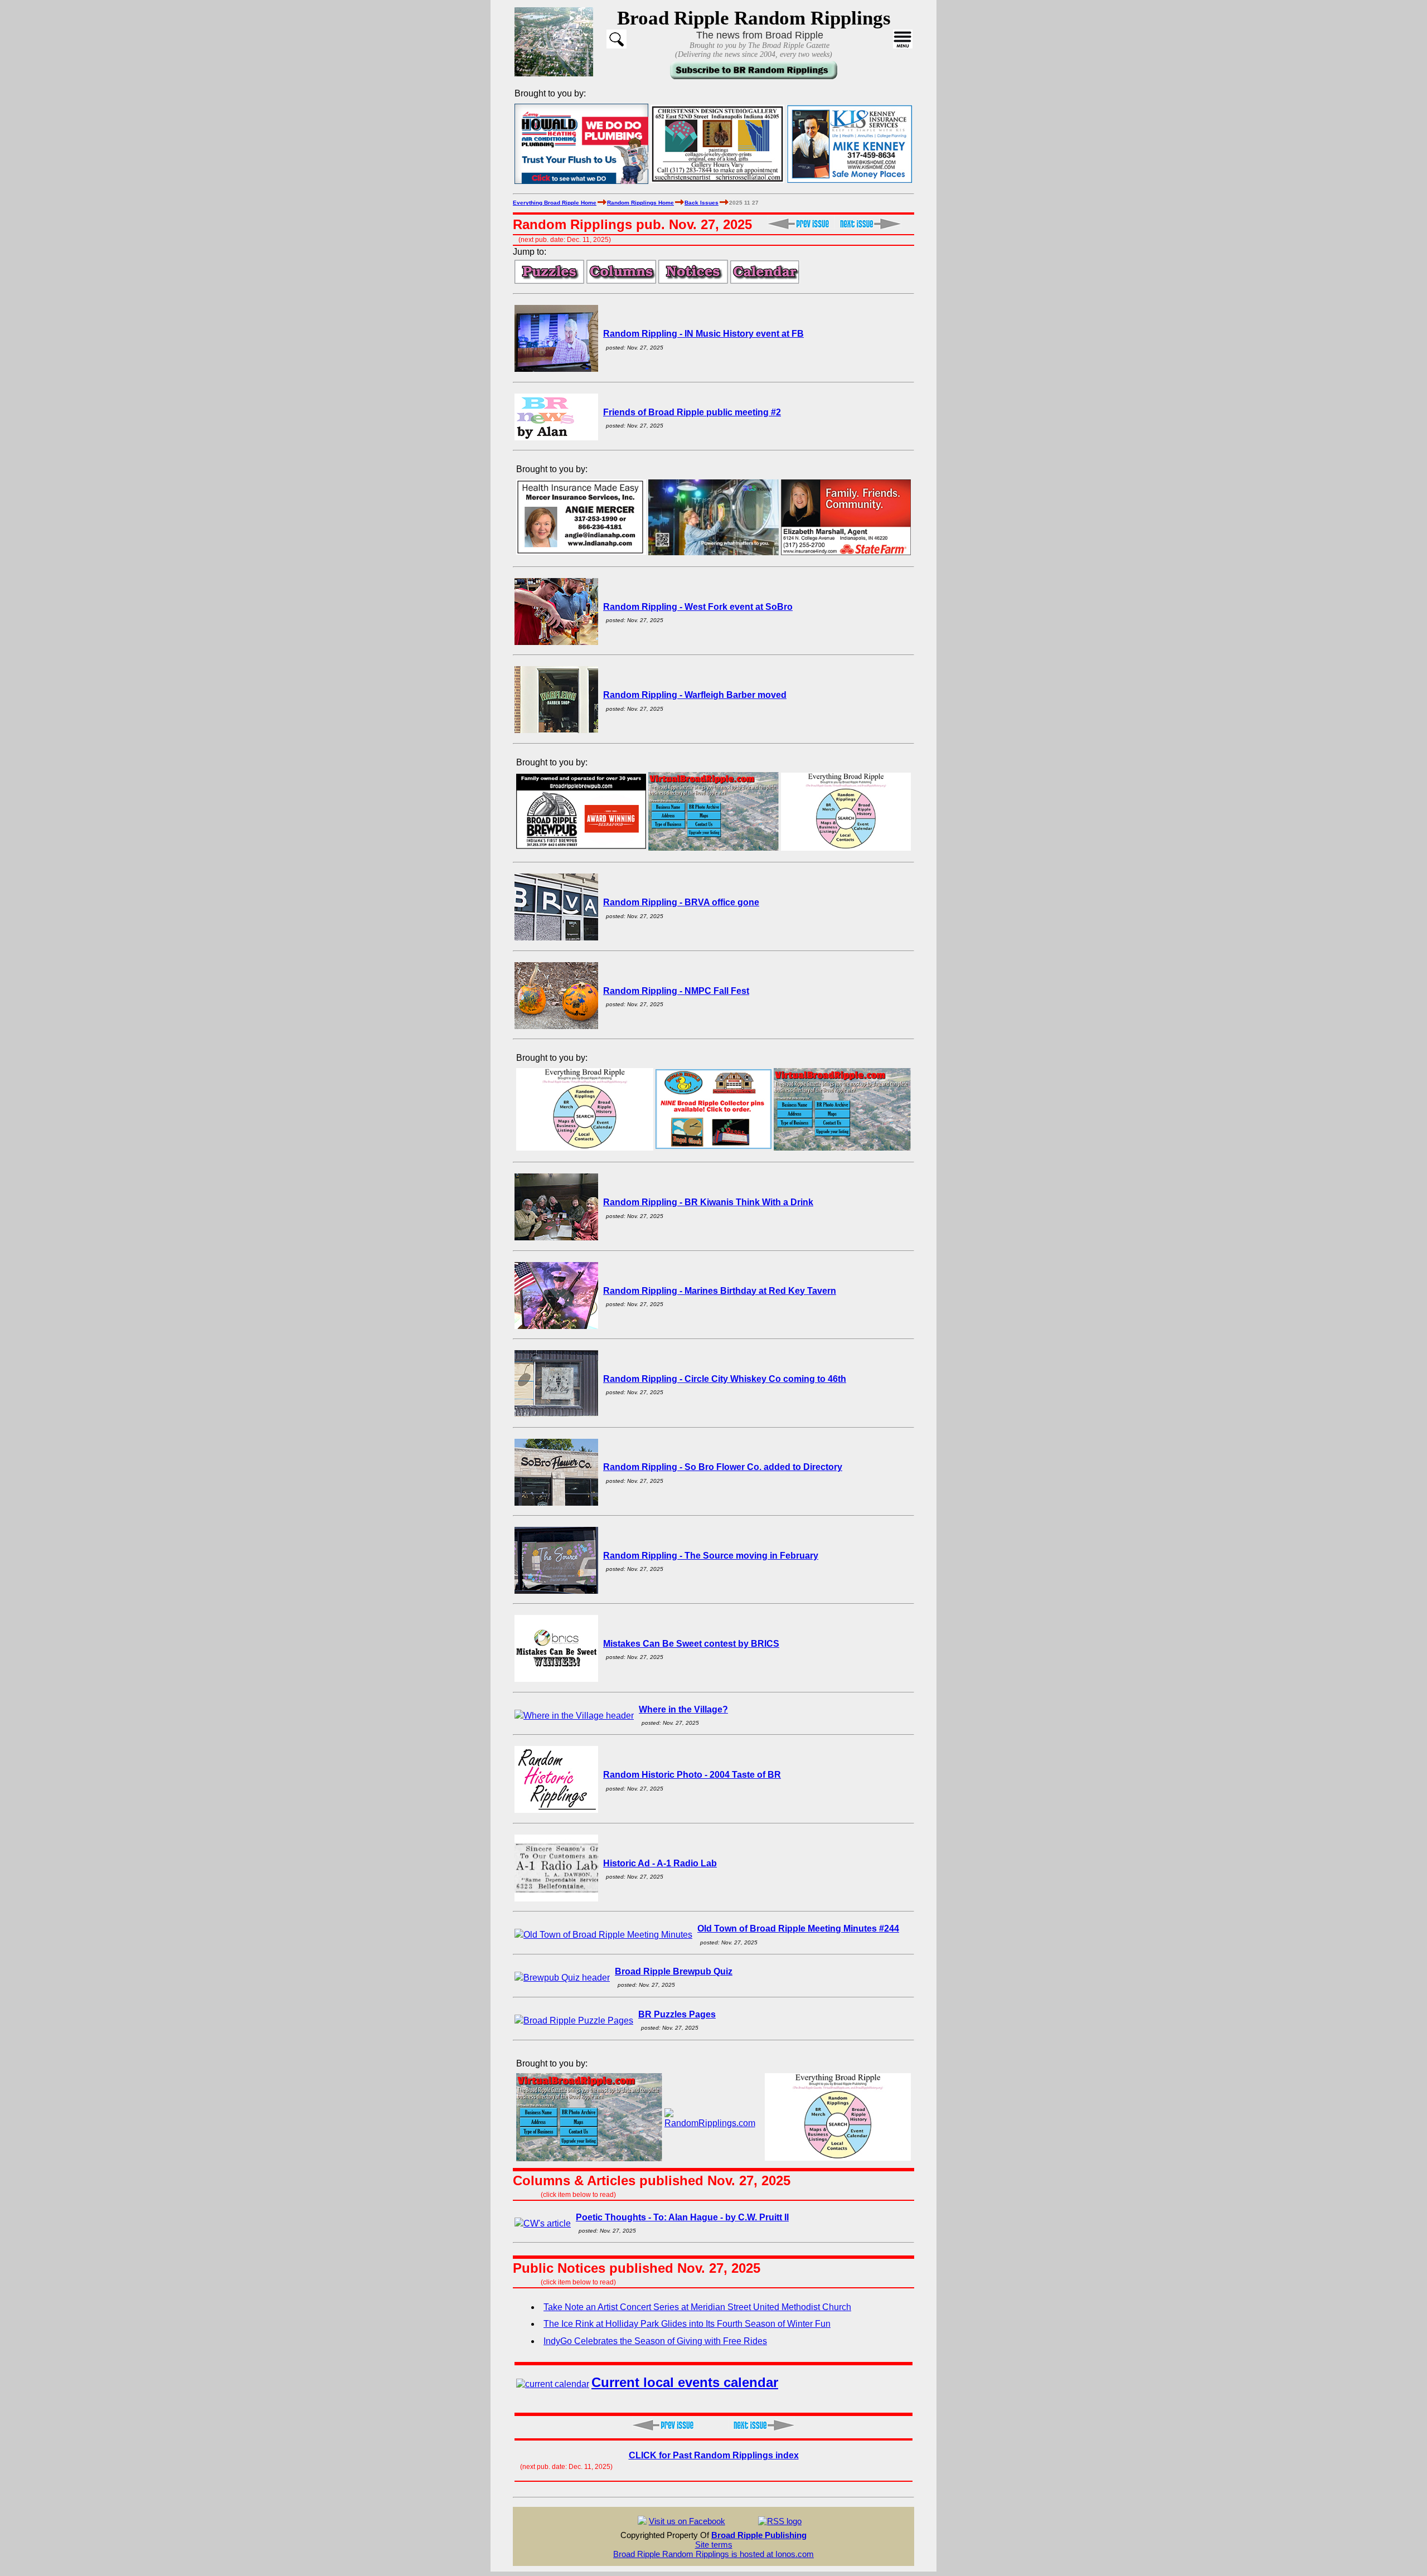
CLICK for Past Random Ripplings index (714, 2455)
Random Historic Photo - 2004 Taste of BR (692, 1775)
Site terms (714, 2545)
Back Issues (702, 203)
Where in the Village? (683, 1709)
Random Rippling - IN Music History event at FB (703, 334)
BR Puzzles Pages (677, 2014)
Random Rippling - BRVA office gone (681, 902)
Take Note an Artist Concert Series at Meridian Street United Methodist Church (697, 2307)
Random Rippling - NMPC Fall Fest (676, 991)
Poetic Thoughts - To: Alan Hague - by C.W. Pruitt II (682, 2217)
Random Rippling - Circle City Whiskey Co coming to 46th (725, 1379)
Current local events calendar (685, 2382)
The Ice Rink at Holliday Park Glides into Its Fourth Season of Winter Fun (687, 2324)
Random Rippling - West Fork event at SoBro (698, 607)
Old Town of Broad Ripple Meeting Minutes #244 (798, 1929)
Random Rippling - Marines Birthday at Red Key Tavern (720, 1291)
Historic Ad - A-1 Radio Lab (660, 1863)
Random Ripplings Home (640, 203)
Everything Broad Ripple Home (555, 203)
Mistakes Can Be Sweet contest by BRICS (691, 1644)
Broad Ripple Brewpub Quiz (674, 1971)
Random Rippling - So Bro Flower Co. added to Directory (723, 1467)
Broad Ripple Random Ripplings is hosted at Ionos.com (713, 2554)
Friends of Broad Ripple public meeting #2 (692, 412)
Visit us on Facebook (687, 2521)
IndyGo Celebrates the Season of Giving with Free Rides (655, 2341)
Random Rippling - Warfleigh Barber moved (695, 695)
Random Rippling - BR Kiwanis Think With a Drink (708, 1202)
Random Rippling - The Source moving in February (711, 1556)
